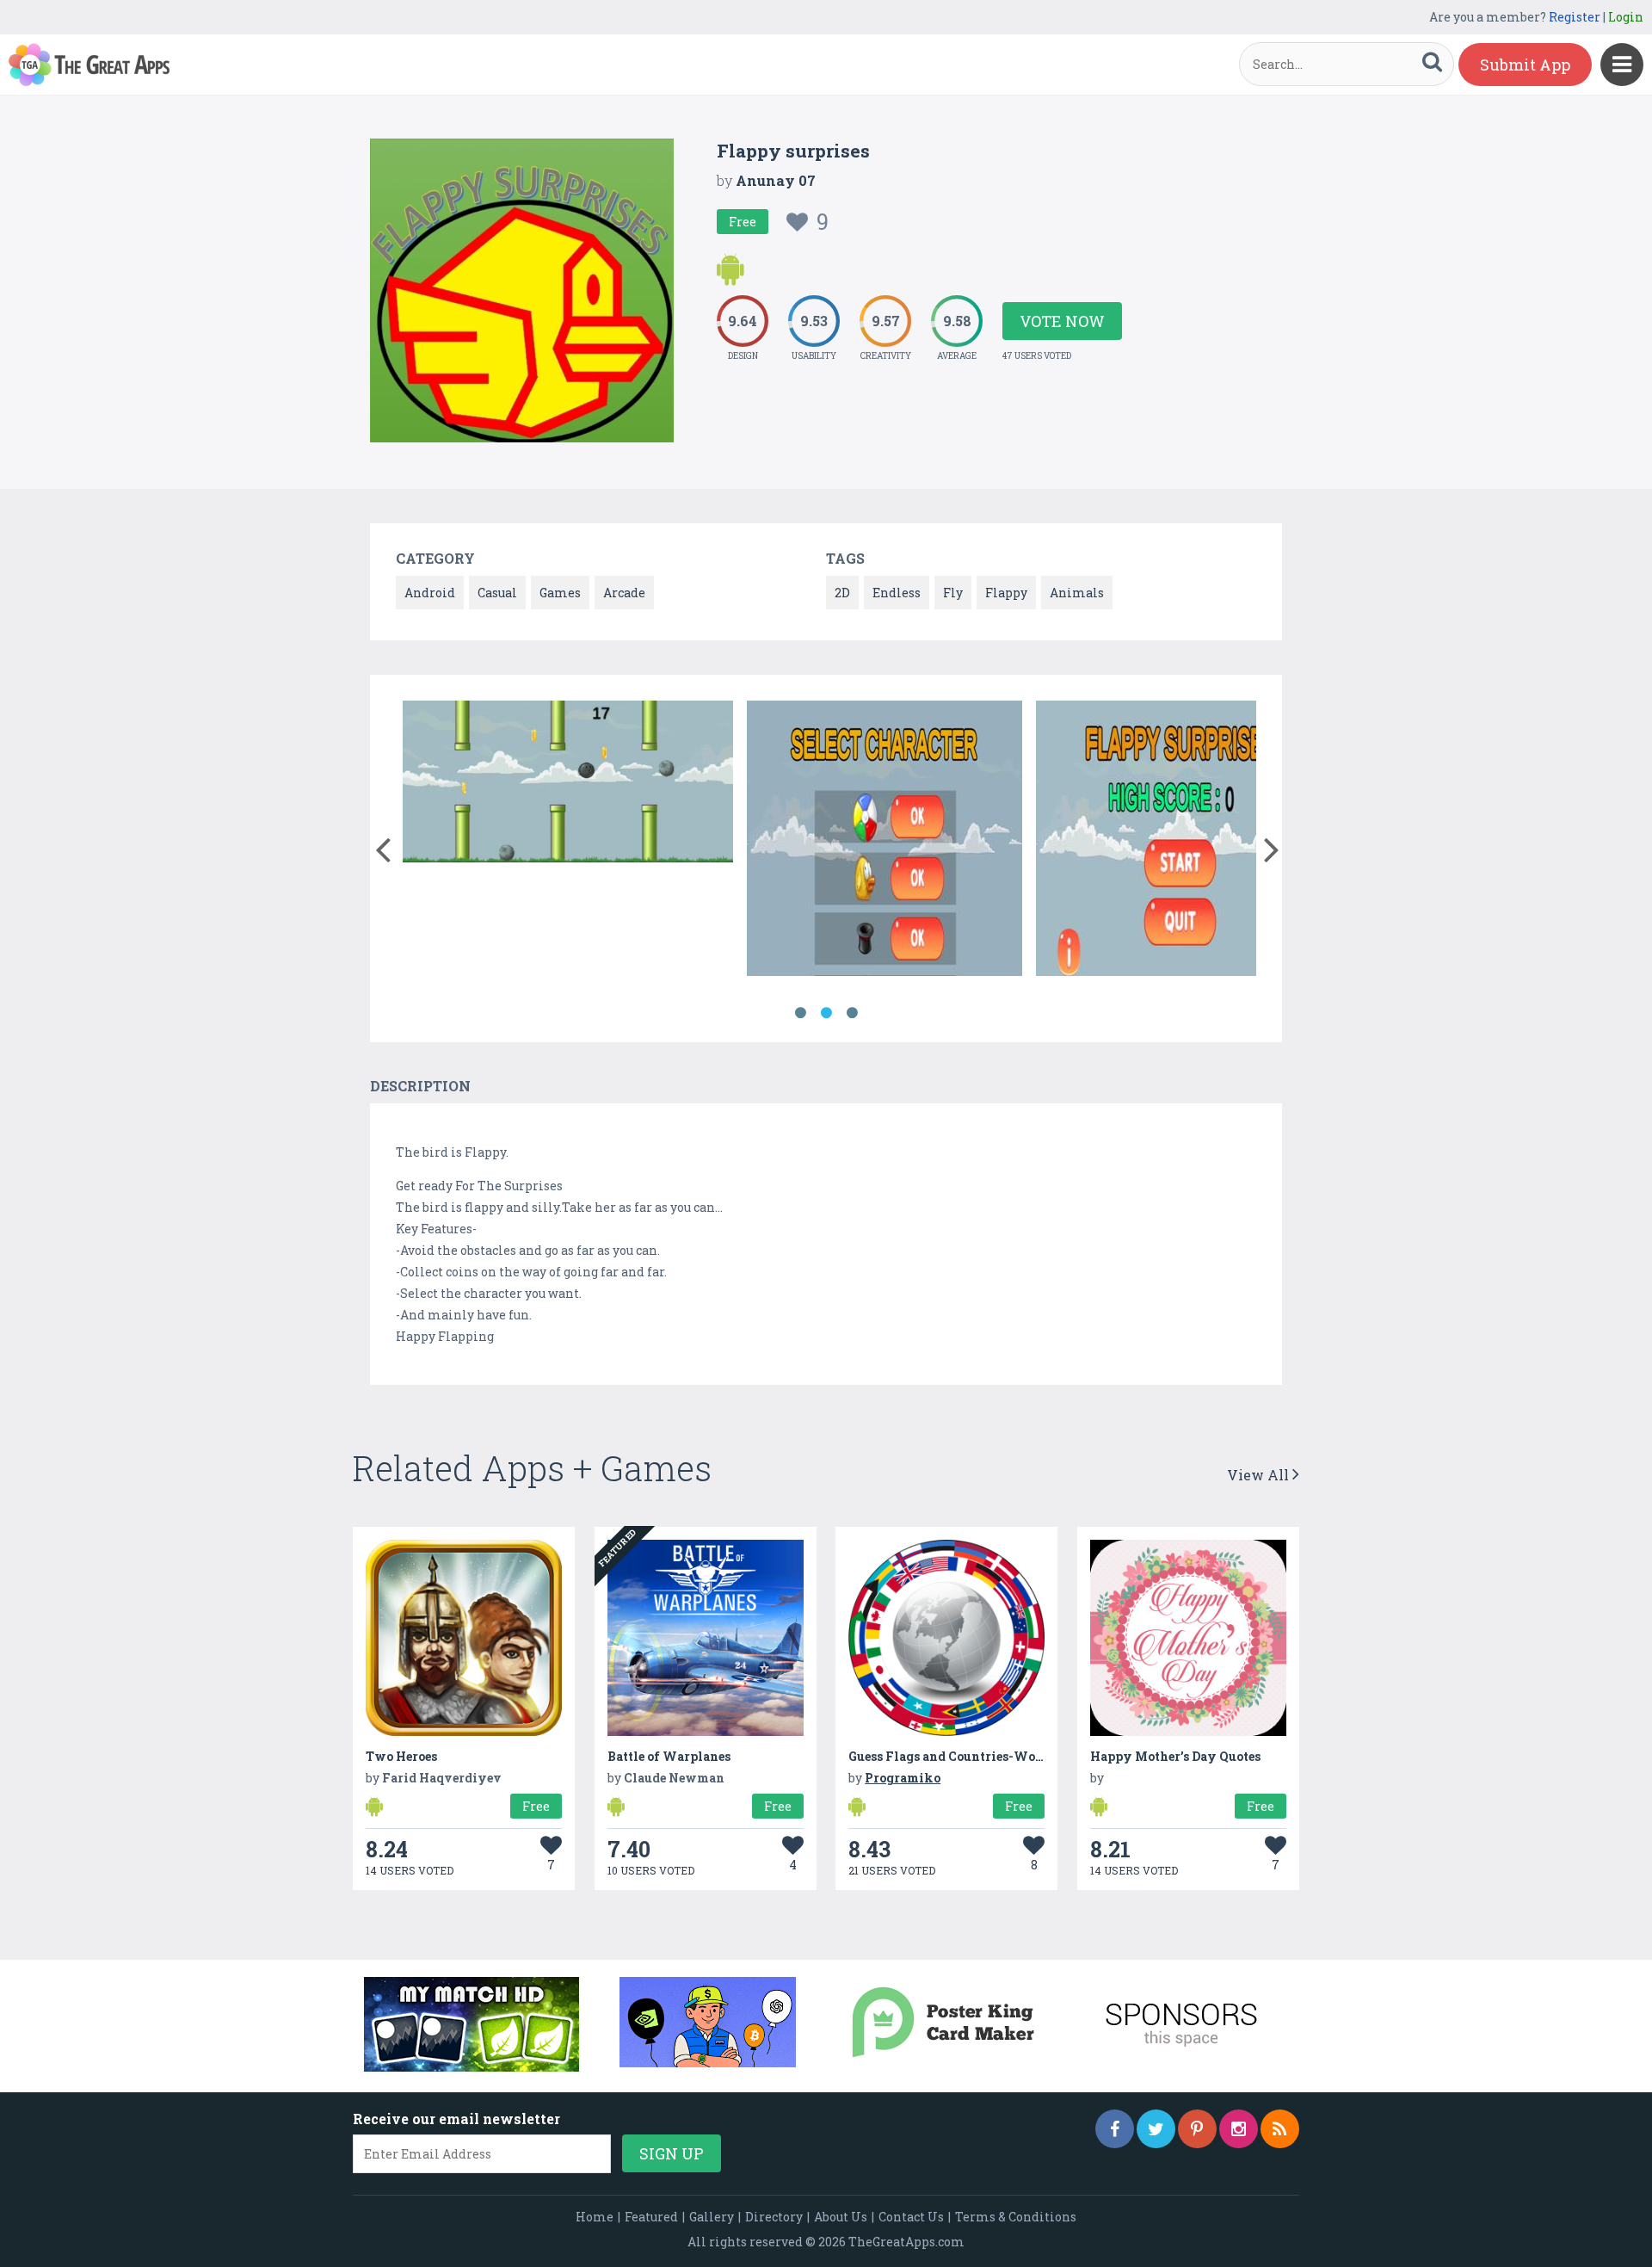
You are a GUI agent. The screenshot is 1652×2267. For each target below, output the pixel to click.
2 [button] (826, 1013)
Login (1626, 17)
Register (1575, 17)
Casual (497, 593)
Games (560, 593)
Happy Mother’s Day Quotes (1175, 1756)
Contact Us (911, 2217)
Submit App (1525, 65)
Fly (953, 593)
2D (842, 593)
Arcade (624, 593)
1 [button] (800, 1013)
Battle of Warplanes (669, 1756)
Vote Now (1062, 321)
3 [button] (852, 1013)
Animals (1077, 593)
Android (430, 593)
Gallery (712, 2217)
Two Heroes (401, 1756)
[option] (568, 784)
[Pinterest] (1197, 2129)
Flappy (1006, 593)
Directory (774, 2217)
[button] (382, 846)
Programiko (903, 1778)
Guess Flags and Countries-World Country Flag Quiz (1010, 1756)
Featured (651, 2217)
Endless (897, 593)
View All (1260, 1475)
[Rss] (1280, 2129)
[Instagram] (1239, 2129)
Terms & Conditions (1016, 2217)
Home (595, 2217)
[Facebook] (1115, 2129)
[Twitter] (1156, 2129)
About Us (841, 2217)
